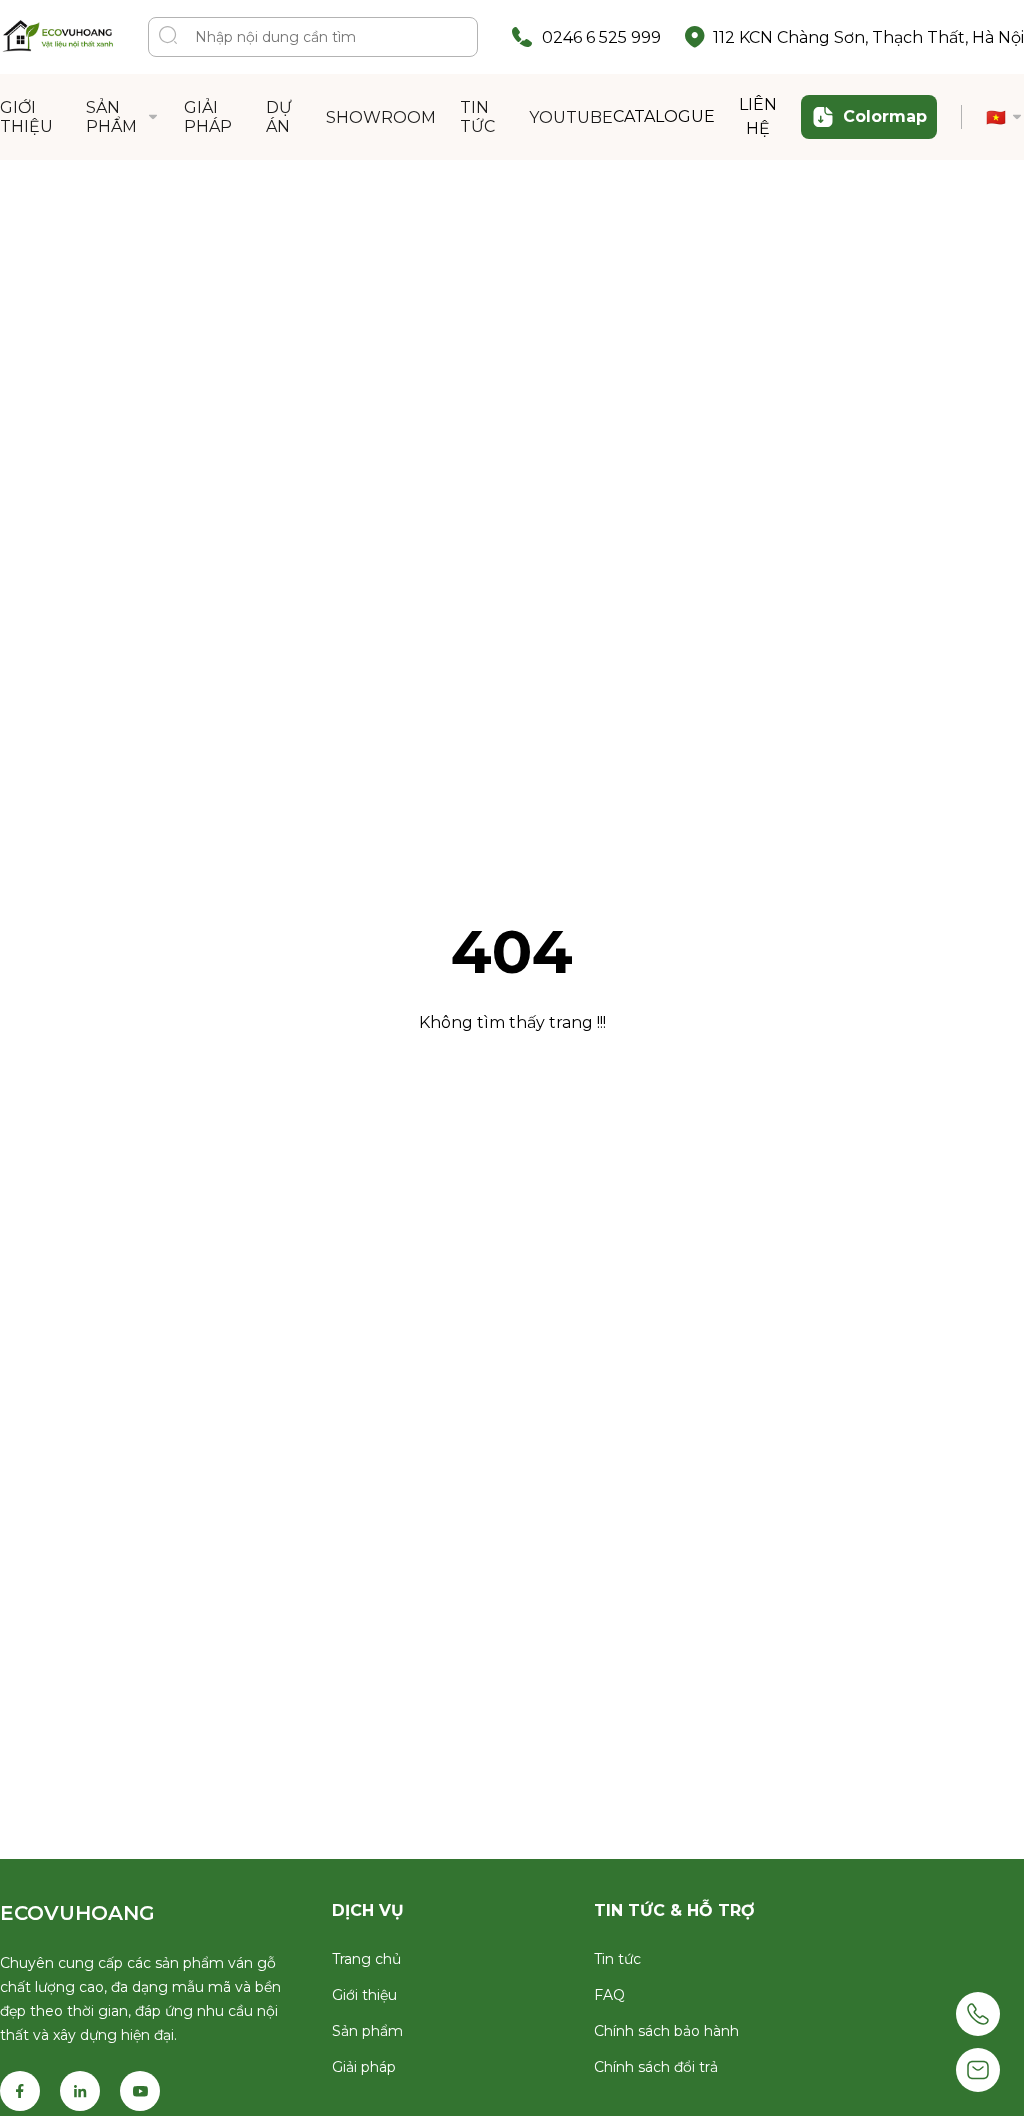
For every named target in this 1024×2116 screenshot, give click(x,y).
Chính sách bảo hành (666, 2031)
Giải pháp (364, 2067)
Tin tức (617, 1959)
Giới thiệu (364, 1995)
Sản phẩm (367, 2031)
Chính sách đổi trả (656, 2067)
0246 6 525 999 (601, 37)
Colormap (885, 116)
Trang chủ (366, 1959)
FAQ (609, 1995)
